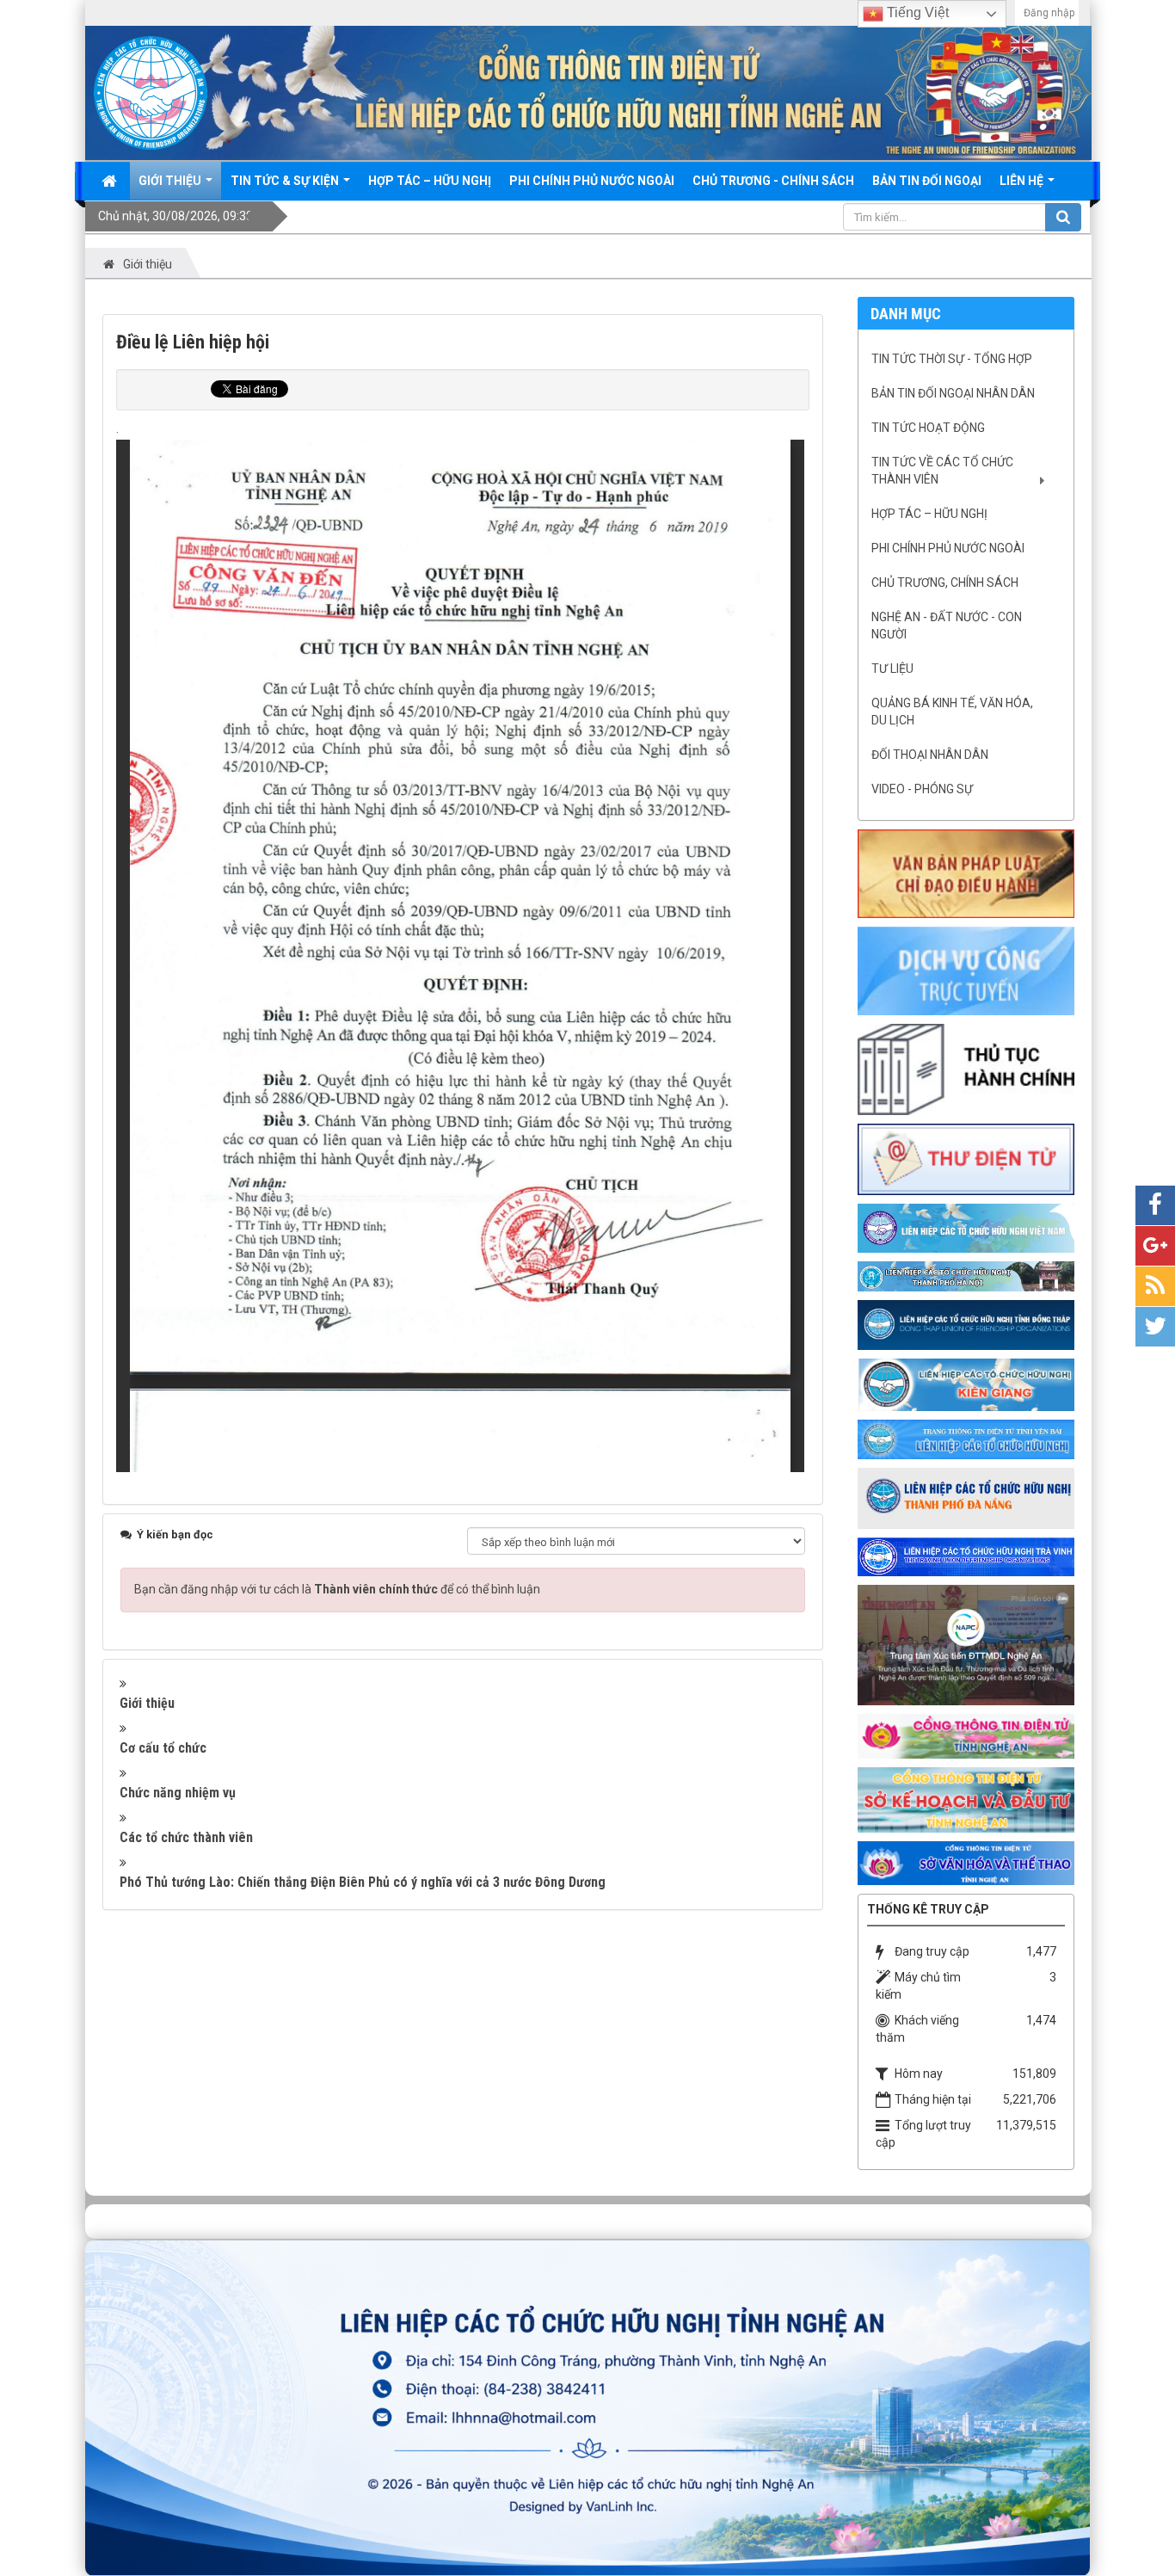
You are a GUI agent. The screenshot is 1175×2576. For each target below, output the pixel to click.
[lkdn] (966, 1497)
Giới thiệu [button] (171, 181)
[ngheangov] (966, 1735)
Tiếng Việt (916, 12)
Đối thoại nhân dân (930, 755)
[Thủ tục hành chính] (966, 1069)
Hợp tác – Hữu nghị (929, 514)
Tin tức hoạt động (928, 428)
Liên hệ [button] (1023, 181)
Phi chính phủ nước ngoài (948, 548)
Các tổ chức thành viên (186, 1837)
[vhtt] (966, 1862)
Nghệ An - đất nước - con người (947, 626)
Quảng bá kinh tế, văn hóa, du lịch (952, 712)
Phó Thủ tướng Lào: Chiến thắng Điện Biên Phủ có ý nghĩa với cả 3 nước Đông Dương (363, 1882)
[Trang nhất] (111, 181)
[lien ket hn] (966, 1275)
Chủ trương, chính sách (945, 582)
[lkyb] (966, 1439)
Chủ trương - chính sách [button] (773, 181)
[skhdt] (966, 1799)
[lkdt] (966, 1324)
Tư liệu (892, 669)
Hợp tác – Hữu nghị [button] (430, 181)
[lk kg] (966, 1384)
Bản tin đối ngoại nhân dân (953, 393)
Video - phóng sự (922, 789)
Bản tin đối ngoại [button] (927, 181)
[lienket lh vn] (966, 1227)
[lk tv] (966, 1556)
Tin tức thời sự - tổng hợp (952, 359)
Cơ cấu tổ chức (163, 1748)
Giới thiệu (147, 1703)
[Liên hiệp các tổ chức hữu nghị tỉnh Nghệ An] (151, 92)
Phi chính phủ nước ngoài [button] (592, 181)
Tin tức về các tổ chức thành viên (942, 471)
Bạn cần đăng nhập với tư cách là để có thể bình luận (337, 1589)
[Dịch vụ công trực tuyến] (966, 970)
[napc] (966, 1644)
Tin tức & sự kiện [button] (286, 181)
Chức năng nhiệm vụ (178, 1793)
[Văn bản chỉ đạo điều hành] (966, 872)
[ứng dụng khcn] (966, 1158)
